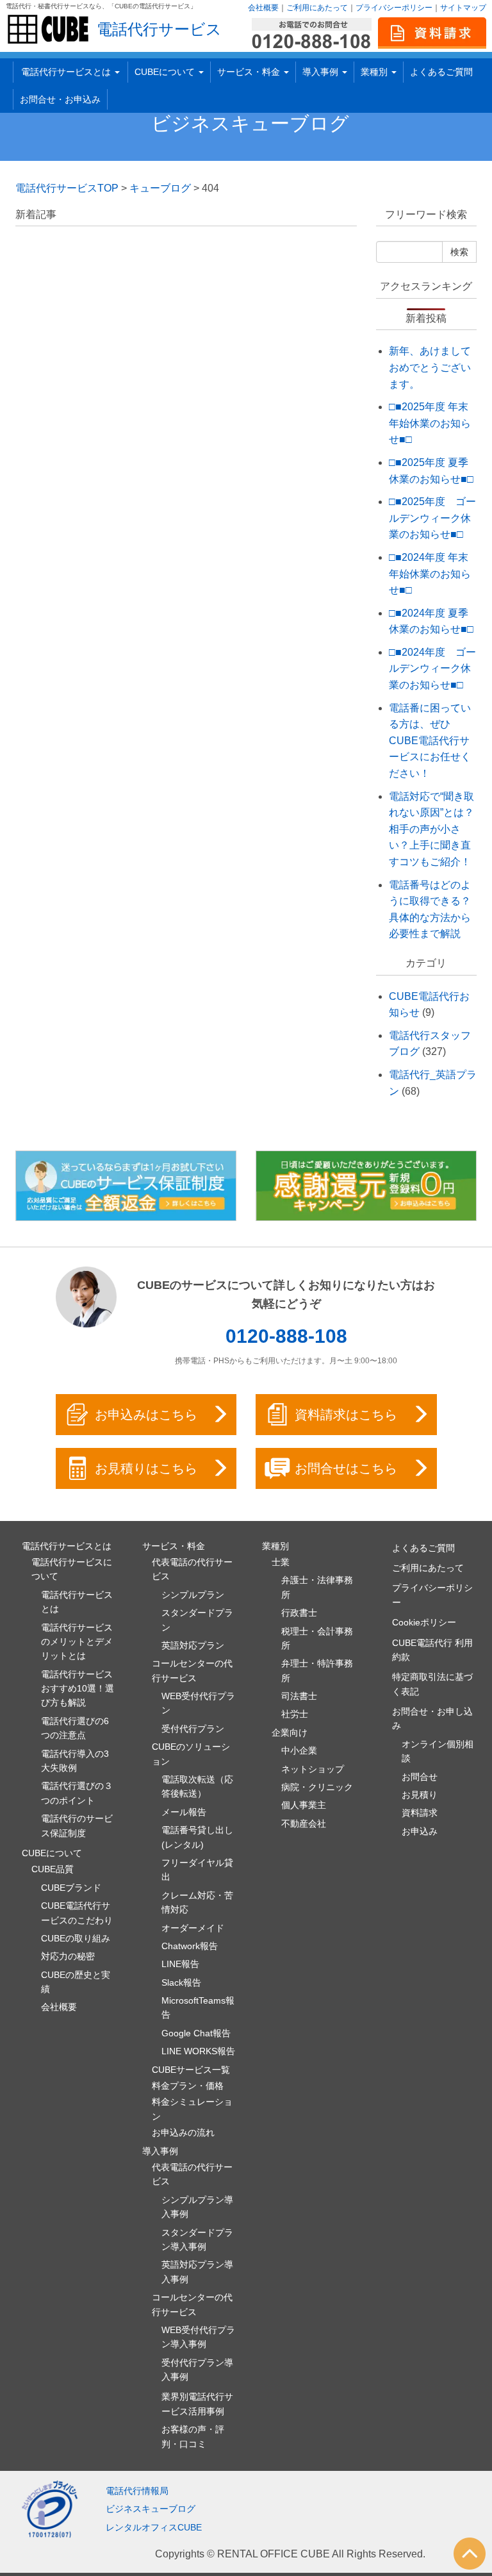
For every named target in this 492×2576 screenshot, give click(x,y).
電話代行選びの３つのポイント (77, 1793)
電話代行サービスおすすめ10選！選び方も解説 (78, 1689)
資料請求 (420, 1813)
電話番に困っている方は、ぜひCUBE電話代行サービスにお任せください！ (430, 741)
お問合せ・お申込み (60, 99)
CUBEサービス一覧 (191, 2070)
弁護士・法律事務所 (317, 1587)
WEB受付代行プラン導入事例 (198, 2337)
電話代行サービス (159, 29)
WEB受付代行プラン (198, 1703)
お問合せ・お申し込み (432, 1718)
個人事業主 (304, 1805)
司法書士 (299, 1696)
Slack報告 (181, 1982)
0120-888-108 (286, 1336)
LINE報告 (180, 1964)
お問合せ (420, 1777)
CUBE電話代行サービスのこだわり (77, 1913)
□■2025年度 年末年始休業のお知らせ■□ (430, 423)
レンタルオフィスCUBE (154, 2527)
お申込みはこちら (146, 1415)
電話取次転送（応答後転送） (197, 1786)
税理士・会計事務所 (317, 1638)
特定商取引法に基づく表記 (432, 1684)
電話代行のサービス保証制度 (77, 1825)
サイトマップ (463, 8)
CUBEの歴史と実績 (76, 1982)
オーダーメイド (193, 1928)
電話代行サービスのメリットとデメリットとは (77, 1642)
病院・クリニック (317, 1787)
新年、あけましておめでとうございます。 (430, 367)
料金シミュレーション (192, 2109)
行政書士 (299, 1613)
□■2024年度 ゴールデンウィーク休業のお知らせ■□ (432, 669)
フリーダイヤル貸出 (197, 1870)
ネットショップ (313, 1769)
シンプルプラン (193, 1595)
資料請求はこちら (346, 1415)
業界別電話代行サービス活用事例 (197, 2404)
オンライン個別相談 (438, 1751)
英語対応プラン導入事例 (197, 2272)
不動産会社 (304, 1824)
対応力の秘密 (68, 1956)
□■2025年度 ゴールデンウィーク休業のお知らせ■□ (432, 518)
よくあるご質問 (441, 72)
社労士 (295, 1714)
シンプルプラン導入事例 (197, 2207)
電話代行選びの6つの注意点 (75, 1728)
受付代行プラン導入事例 (197, 2370)
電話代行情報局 (137, 2491)
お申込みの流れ (183, 2132)
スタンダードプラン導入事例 (197, 2239)
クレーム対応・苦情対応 (197, 1902)
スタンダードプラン (197, 1620)
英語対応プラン (193, 1645)
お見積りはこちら (146, 1468)
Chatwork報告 (190, 1946)
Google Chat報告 (196, 2033)
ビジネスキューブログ (250, 123)
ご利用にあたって (317, 8)
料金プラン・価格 (188, 2086)
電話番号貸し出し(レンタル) (197, 1837)
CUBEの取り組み (76, 1938)
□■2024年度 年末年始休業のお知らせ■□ (430, 574)
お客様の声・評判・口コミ (193, 2436)
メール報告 (184, 1812)
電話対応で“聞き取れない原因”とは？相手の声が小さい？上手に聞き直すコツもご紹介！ (431, 829)
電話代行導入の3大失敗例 (75, 1761)
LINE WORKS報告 (198, 2051)
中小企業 (299, 1750)
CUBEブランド (71, 1888)
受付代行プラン (193, 1729)
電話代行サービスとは (77, 1602)
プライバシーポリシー (394, 8)
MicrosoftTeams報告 (198, 2007)
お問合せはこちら (346, 1468)
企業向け (290, 1733)
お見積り (420, 1795)
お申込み (420, 1831)
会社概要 (263, 8)
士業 (281, 1562)
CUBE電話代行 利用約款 (432, 1650)
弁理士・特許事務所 (317, 1670)
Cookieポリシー (424, 1622)
